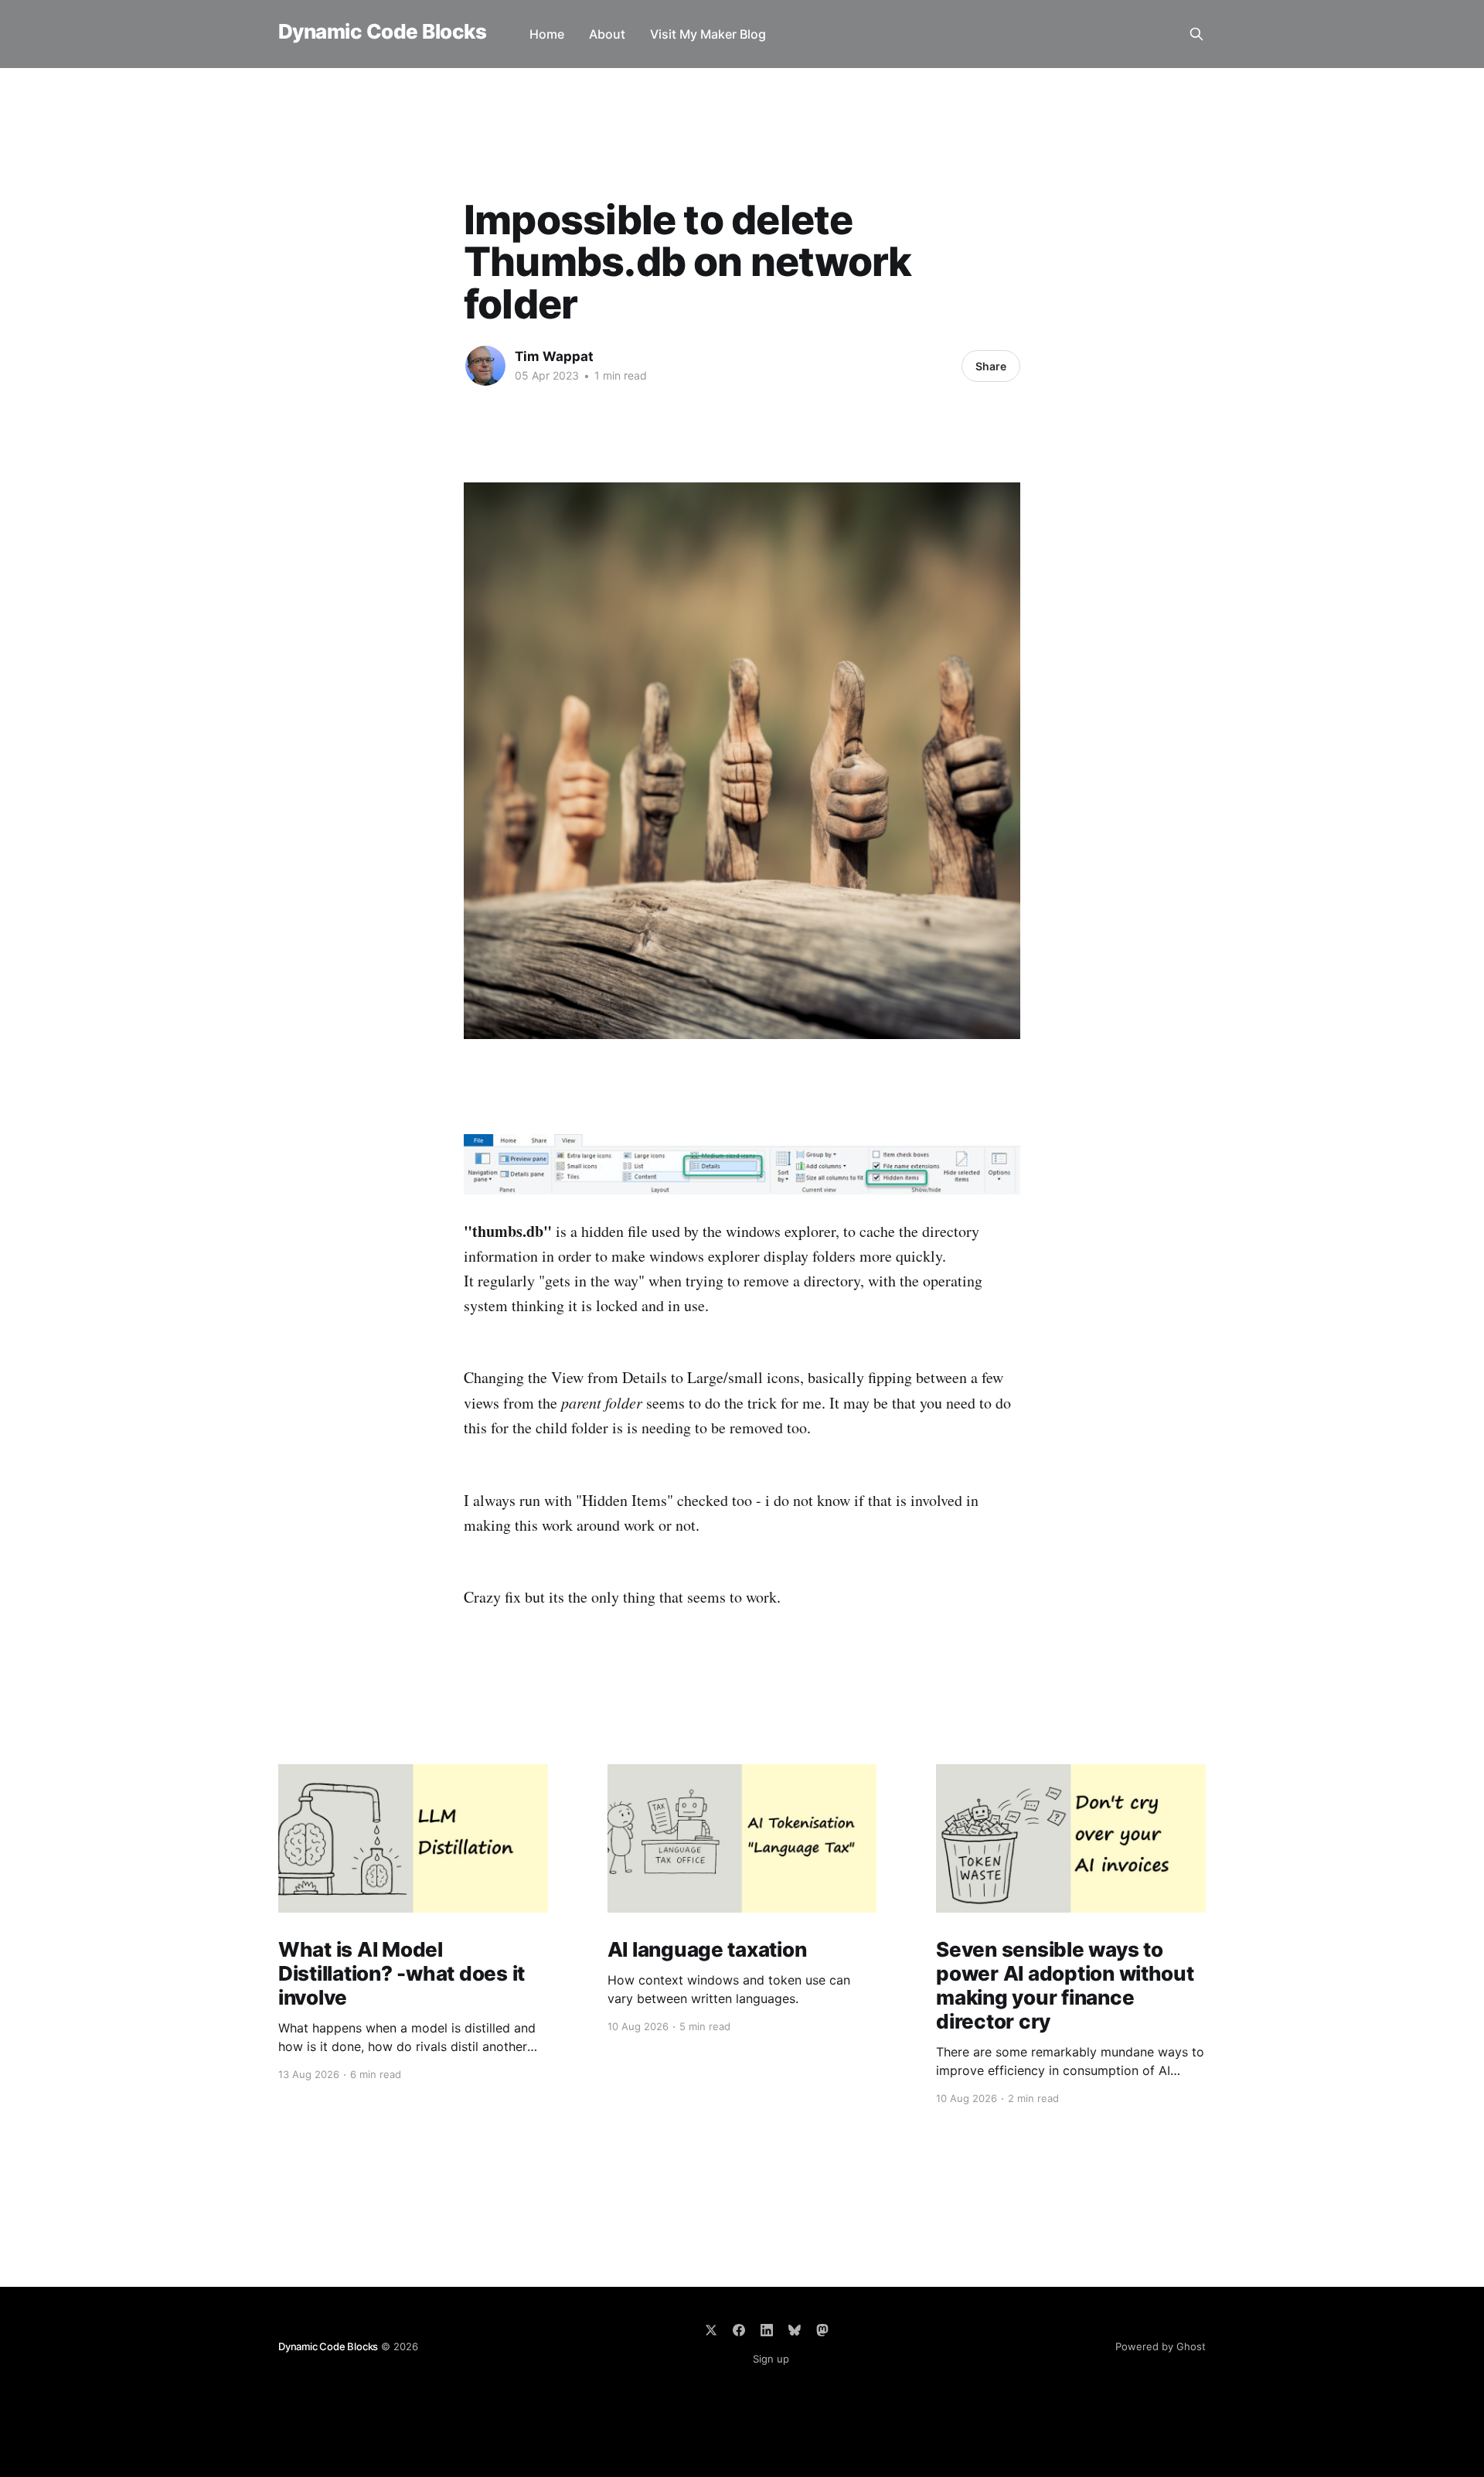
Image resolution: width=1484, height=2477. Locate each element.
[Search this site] (1196, 34)
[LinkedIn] (767, 2330)
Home (547, 34)
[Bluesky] (795, 2330)
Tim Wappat (554, 356)
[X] (711, 2330)
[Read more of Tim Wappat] (485, 366)
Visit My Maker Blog (708, 34)
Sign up (771, 2359)
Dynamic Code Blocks (382, 32)
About (607, 34)
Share (991, 366)
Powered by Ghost (1161, 2346)
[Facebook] (739, 2330)
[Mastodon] (822, 2330)
